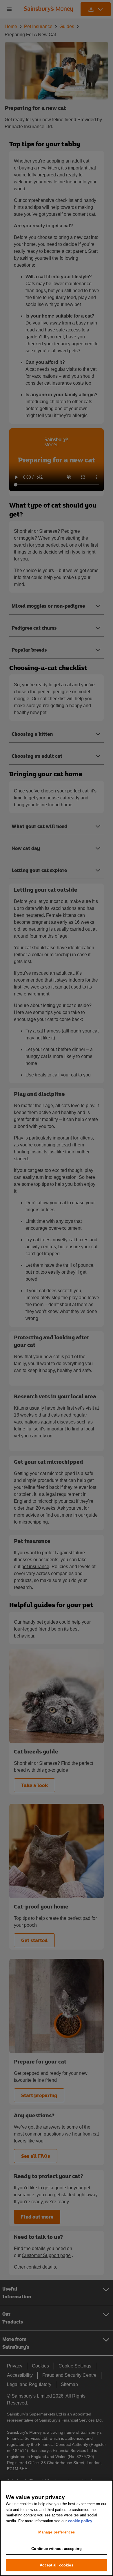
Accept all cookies (56, 2565)
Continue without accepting (56, 2549)
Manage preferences (57, 2532)
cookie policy (80, 2521)
